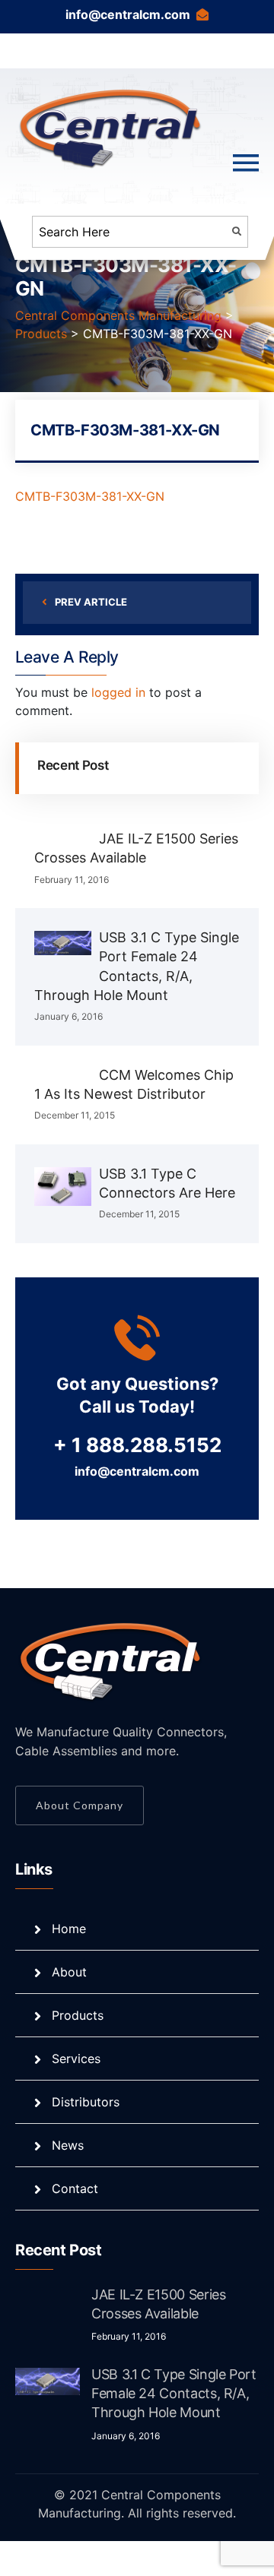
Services (76, 2059)
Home (69, 1929)
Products (78, 2015)
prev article (91, 602)
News (68, 2145)
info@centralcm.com (128, 14)
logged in (118, 692)
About (69, 1972)
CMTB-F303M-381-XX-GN (90, 496)
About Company (80, 1805)
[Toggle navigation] (246, 163)
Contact (75, 2188)
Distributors (86, 2102)
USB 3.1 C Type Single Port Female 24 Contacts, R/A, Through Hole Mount (174, 2393)
